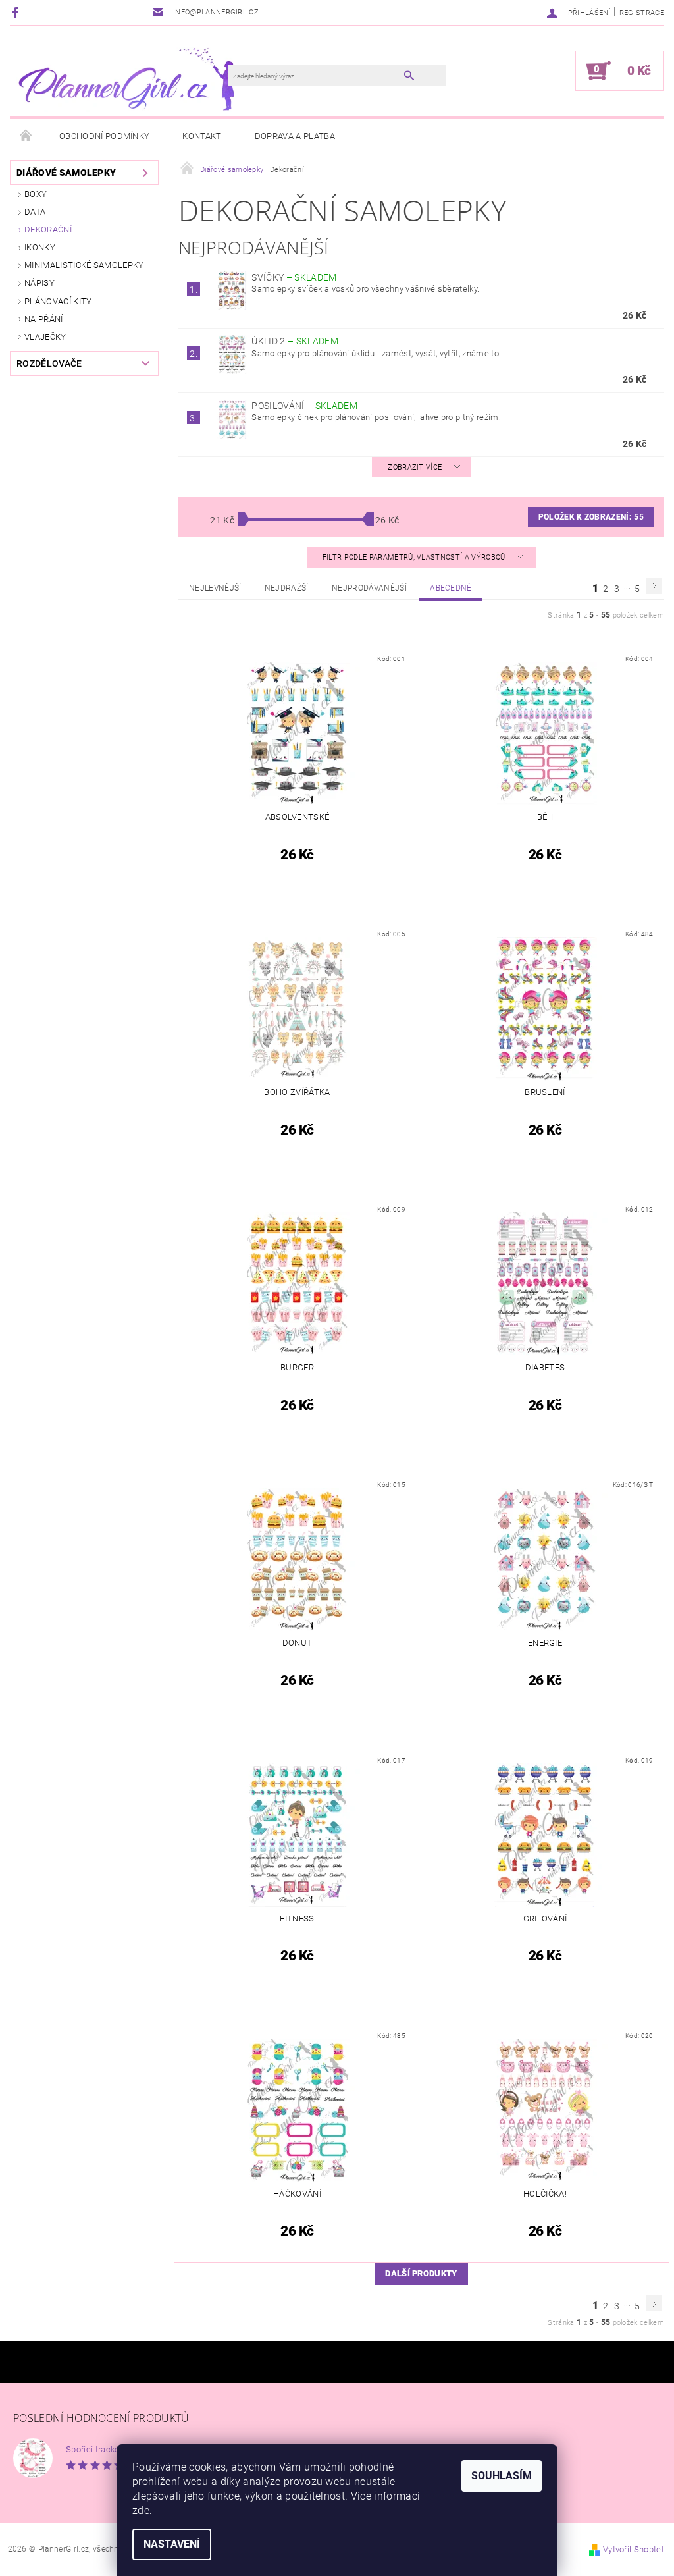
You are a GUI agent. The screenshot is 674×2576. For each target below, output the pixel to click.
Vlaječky (45, 337)
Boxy (36, 194)
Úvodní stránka (26, 136)
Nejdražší (287, 588)
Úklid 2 (295, 341)
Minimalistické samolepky (84, 265)
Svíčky (294, 277)
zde (141, 2510)
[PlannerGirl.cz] (125, 77)
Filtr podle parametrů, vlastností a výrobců (415, 557)
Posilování (304, 406)
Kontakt (202, 136)
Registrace (642, 13)
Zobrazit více (415, 467)
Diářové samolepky (66, 173)
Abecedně (451, 588)
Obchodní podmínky (104, 136)
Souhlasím (502, 2476)
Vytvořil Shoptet (634, 2549)
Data (35, 212)
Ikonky (40, 247)
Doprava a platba (295, 136)
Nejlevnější (215, 588)
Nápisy (39, 283)
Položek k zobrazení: (591, 517)
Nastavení (172, 2544)
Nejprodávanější (369, 588)
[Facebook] (17, 12)
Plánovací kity (58, 301)
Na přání (44, 319)
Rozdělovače (49, 363)
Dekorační (48, 229)
